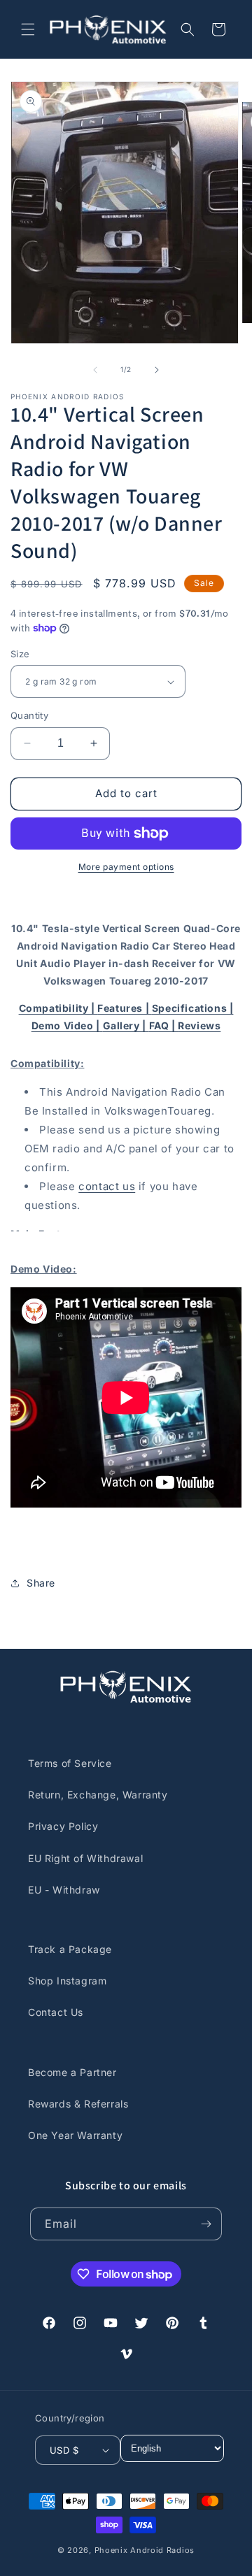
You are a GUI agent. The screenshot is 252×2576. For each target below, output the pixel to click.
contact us (107, 1186)
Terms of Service (70, 1763)
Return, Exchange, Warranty (98, 1795)
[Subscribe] (206, 2224)
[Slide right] (157, 370)
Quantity (29, 715)
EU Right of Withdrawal (85, 1858)
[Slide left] (95, 370)
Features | (125, 1008)
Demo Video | (67, 1025)
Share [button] (41, 1583)
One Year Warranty (75, 2135)
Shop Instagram (67, 1981)
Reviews (199, 1025)
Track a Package (70, 1949)
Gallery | (126, 1025)
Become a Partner (72, 2072)
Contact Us (56, 2012)
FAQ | (164, 1025)
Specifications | (193, 1008)
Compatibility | (58, 1008)
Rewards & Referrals (78, 2104)
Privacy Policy (63, 1826)
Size (20, 654)
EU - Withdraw (64, 1890)
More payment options (126, 867)
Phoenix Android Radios (145, 2550)
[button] (28, 29)
